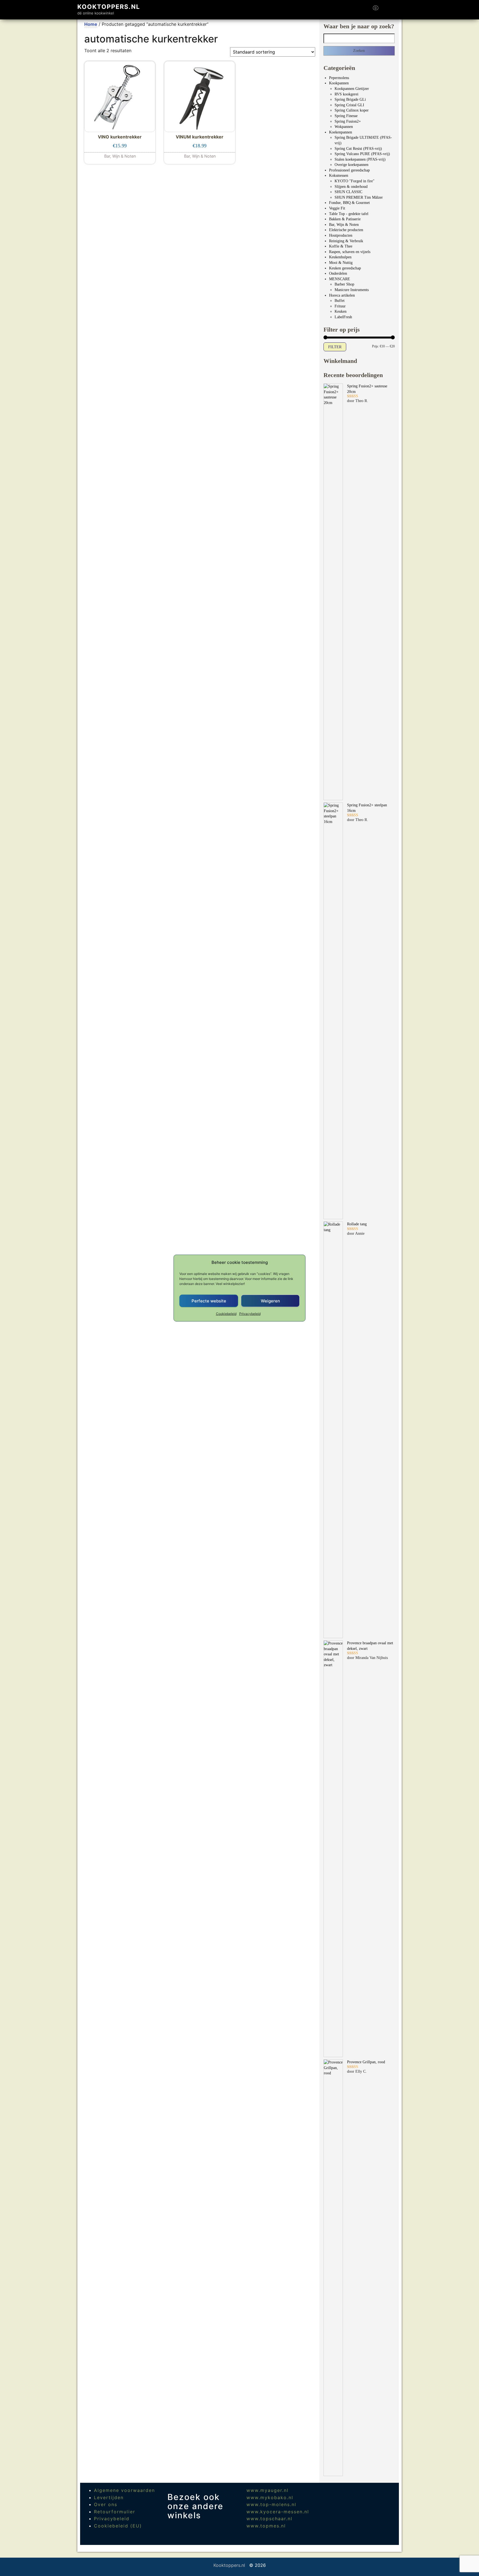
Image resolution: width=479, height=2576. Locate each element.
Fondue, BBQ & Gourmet (349, 203)
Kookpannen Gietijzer (352, 89)
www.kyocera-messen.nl (278, 2512)
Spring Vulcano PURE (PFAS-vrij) (362, 154)
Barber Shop (344, 284)
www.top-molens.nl (271, 2504)
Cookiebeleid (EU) (118, 2526)
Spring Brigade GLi (350, 99)
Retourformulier (115, 2512)
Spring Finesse (346, 116)
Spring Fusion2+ (348, 121)
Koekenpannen (341, 132)
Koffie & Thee (341, 246)
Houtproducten (341, 235)
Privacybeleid (250, 1314)
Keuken (341, 311)
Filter (335, 347)
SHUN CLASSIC (348, 192)
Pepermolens (339, 78)
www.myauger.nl (267, 2490)
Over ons (106, 2504)
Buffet (340, 301)
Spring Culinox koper (352, 110)
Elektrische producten (346, 230)
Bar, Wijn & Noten (344, 225)
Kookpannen (339, 83)
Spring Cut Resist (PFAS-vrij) (358, 149)
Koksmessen (339, 175)
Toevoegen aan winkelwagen (120, 153)
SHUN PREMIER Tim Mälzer (359, 197)
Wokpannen (344, 127)
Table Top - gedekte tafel (349, 214)
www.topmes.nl (266, 2526)
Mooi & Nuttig (341, 263)
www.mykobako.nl (270, 2497)
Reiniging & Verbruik (346, 241)
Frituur (340, 306)
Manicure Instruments (352, 290)
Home (91, 24)
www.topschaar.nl (269, 2519)
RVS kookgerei (346, 94)
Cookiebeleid (226, 1314)
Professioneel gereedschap (349, 170)
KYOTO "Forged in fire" (355, 181)
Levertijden (109, 2497)
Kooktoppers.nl (109, 7)
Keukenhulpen (340, 257)
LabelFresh (343, 317)
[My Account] (386, 10)
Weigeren (270, 1301)
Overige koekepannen (351, 165)
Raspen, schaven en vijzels (350, 252)
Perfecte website (209, 1301)
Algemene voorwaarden (124, 2490)
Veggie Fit (337, 208)
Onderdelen (338, 273)
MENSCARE (340, 279)
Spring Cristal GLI (349, 105)
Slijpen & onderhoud (351, 187)
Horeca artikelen (342, 295)
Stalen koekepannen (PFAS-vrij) (360, 159)
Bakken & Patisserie (345, 219)
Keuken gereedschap (345, 268)
